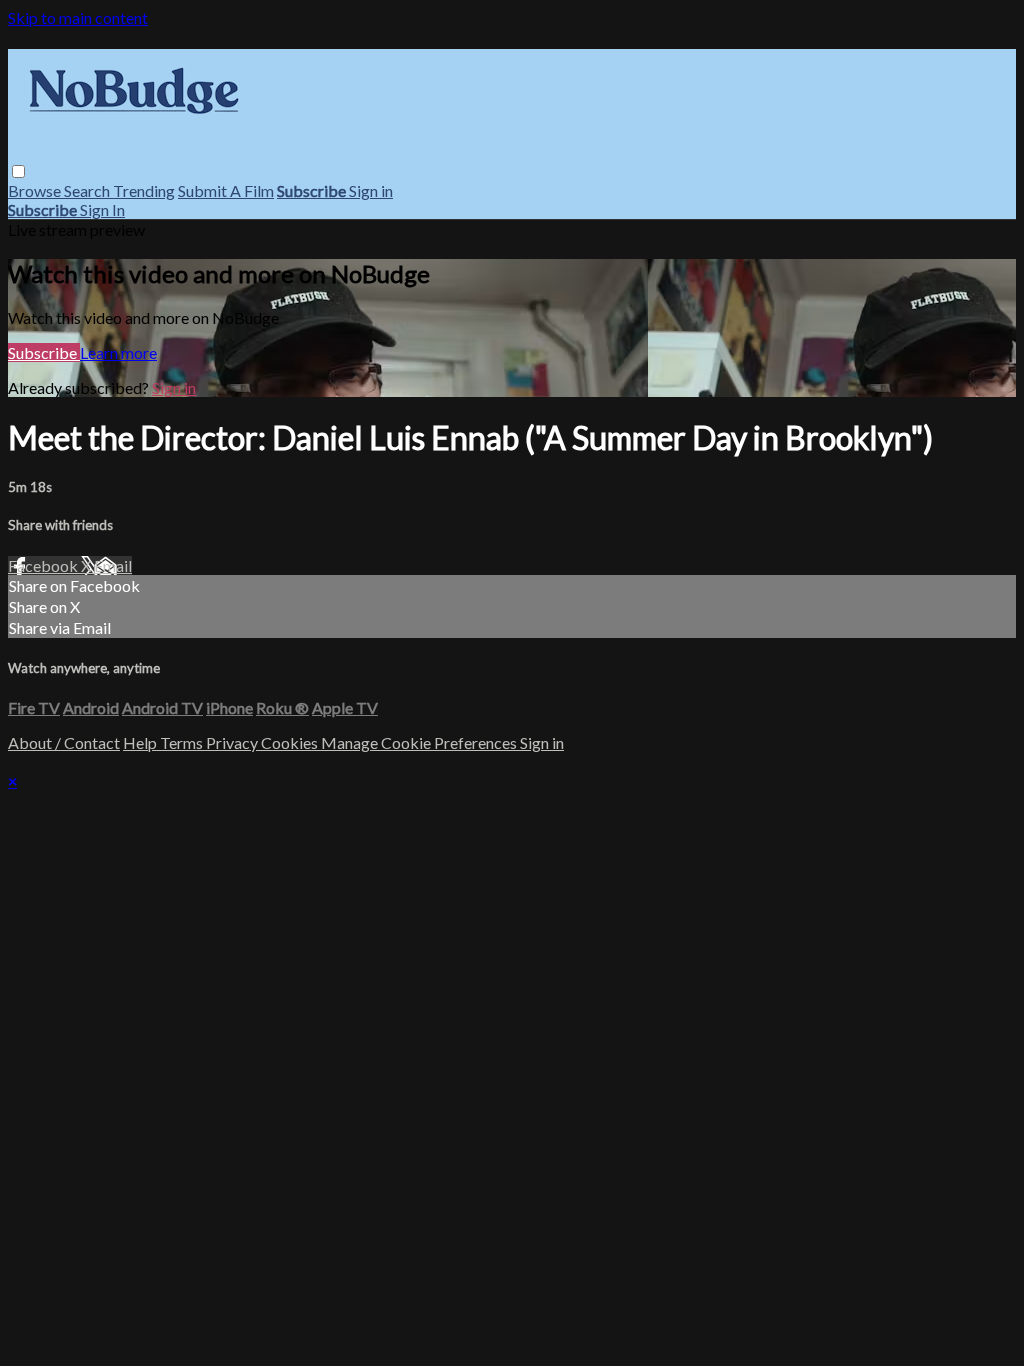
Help (141, 742)
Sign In (102, 209)
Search (88, 190)
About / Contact (64, 742)
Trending (144, 190)
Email (113, 565)
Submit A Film (226, 190)
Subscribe (44, 352)
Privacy (233, 742)
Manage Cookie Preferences (420, 742)
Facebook (44, 565)
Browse (36, 190)
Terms (183, 742)
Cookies (291, 742)
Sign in (371, 190)
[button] (18, 171)
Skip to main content (78, 17)
